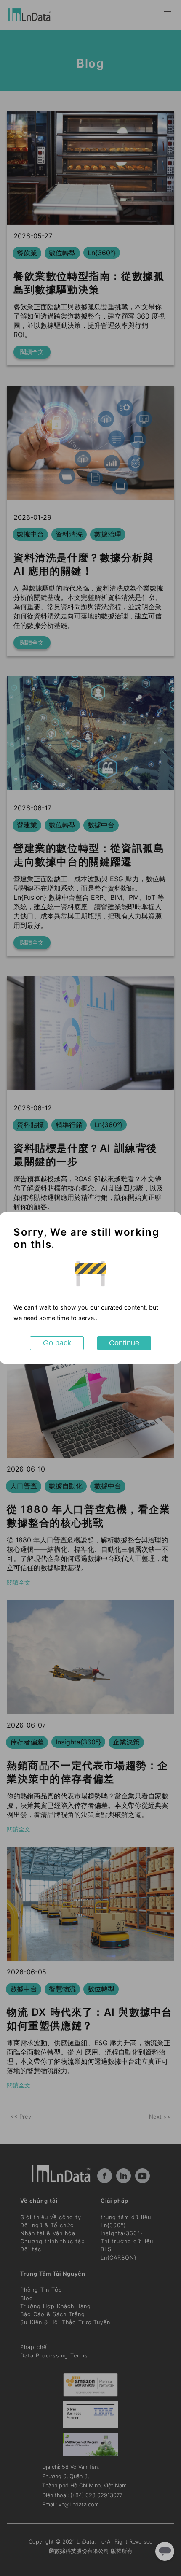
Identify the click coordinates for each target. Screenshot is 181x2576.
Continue (124, 1343)
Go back (57, 1343)
